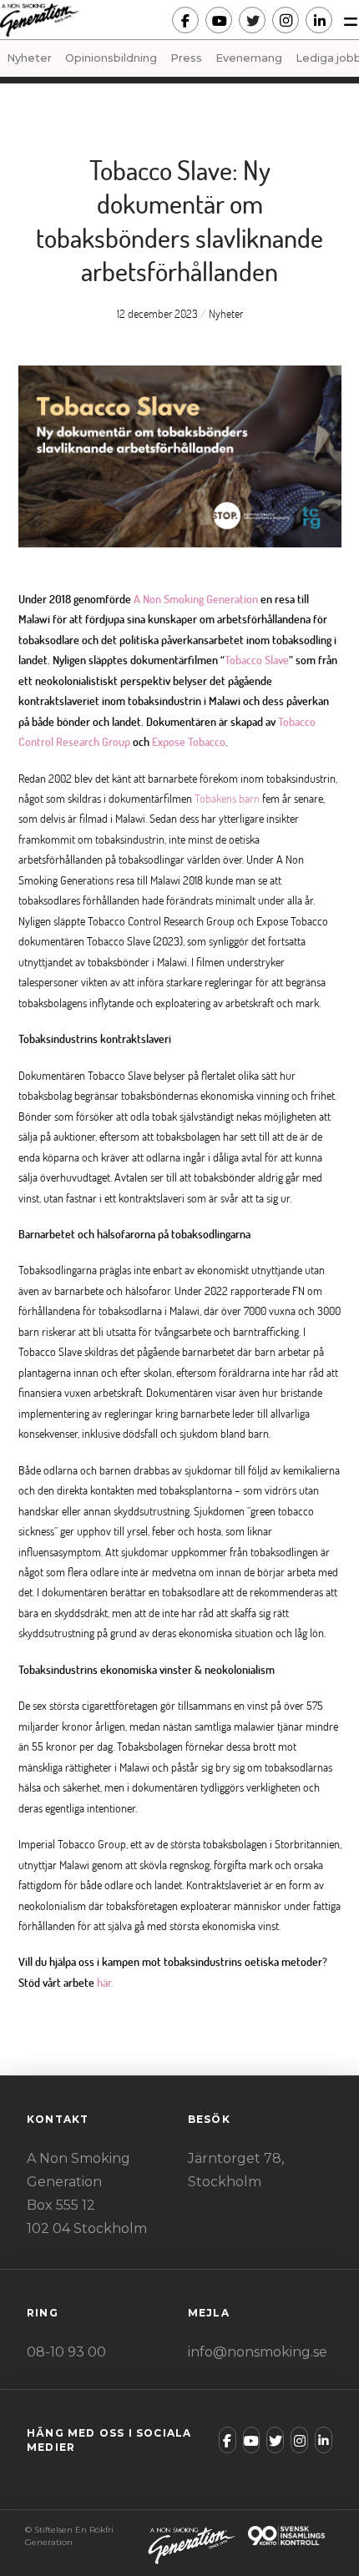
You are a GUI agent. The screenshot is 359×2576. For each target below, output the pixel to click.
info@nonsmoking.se (258, 2352)
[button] (346, 20)
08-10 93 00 (66, 2352)
